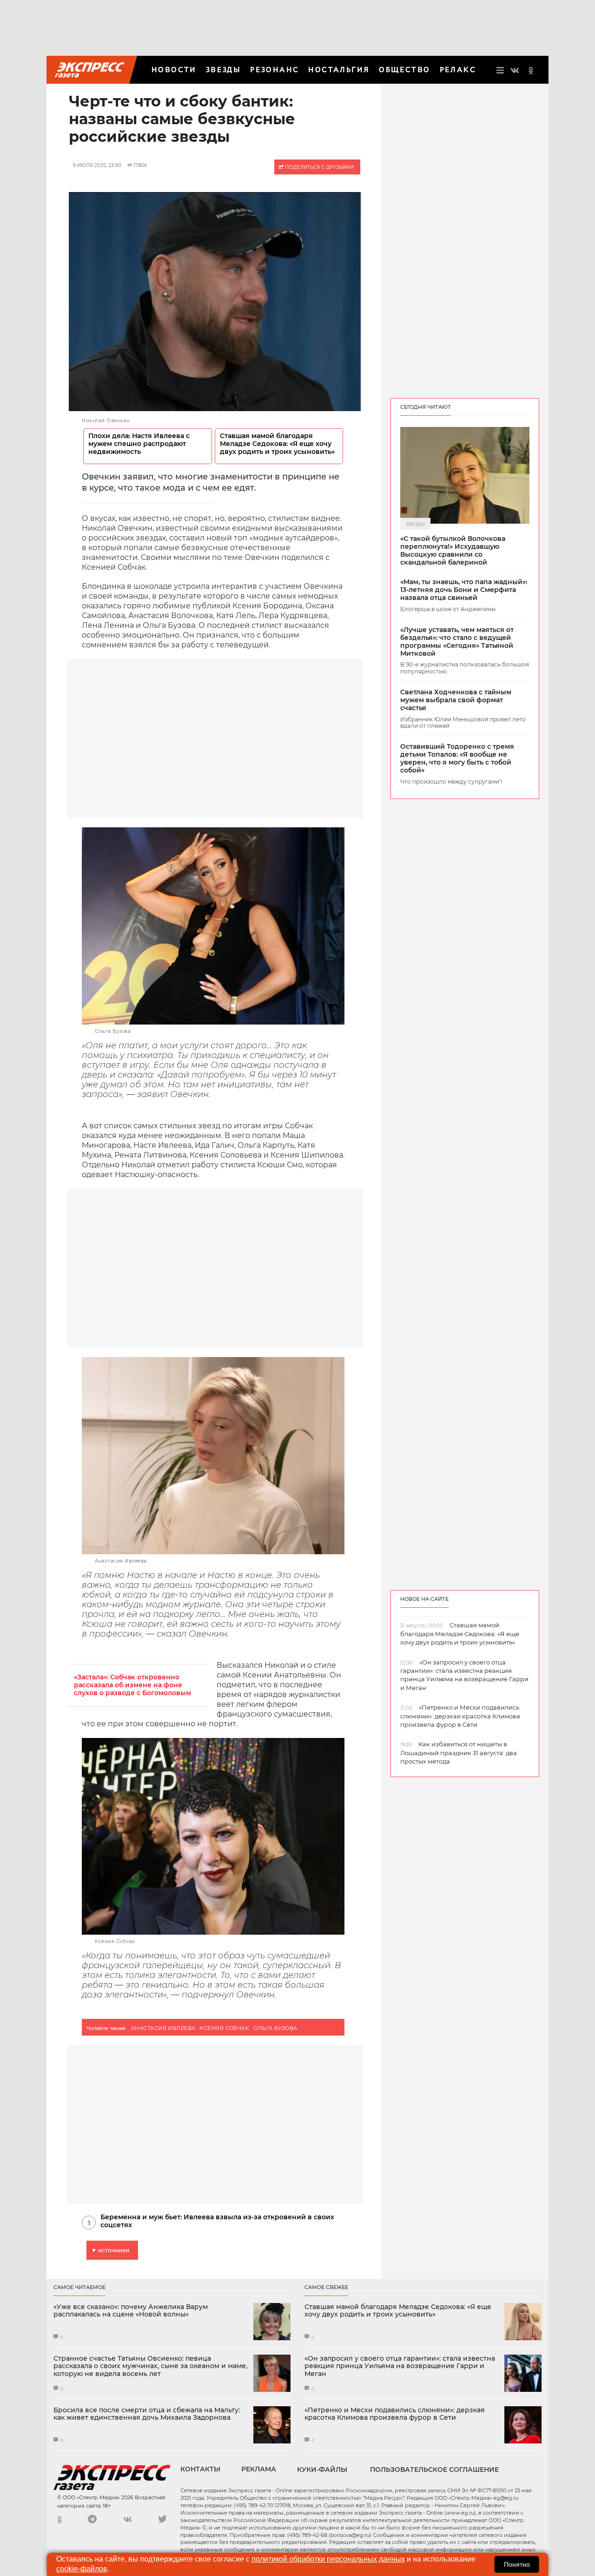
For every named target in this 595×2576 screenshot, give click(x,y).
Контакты (200, 2469)
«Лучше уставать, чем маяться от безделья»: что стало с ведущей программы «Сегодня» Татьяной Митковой (457, 642)
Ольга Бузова (275, 2028)
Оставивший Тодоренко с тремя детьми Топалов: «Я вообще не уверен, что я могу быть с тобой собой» (457, 758)
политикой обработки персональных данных (328, 2559)
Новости (174, 70)
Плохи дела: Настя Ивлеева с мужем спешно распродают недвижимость (139, 444)
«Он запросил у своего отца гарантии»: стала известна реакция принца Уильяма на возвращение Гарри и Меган (400, 2366)
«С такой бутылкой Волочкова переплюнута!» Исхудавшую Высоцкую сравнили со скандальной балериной (453, 550)
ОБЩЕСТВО (404, 70)
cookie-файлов (82, 2569)
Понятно (517, 2564)
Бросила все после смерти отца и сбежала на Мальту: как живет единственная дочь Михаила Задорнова (147, 2414)
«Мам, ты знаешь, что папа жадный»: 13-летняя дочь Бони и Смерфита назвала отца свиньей (464, 590)
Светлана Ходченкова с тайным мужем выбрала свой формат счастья (456, 700)
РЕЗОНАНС (274, 70)
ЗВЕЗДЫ (223, 70)
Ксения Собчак (224, 2028)
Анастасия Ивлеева (163, 2028)
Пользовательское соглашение (434, 2469)
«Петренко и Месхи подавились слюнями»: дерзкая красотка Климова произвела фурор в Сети (395, 2414)
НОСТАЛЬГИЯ (339, 70)
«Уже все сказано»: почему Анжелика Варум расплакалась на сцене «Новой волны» (131, 2311)
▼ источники (110, 2250)
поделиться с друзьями (319, 167)
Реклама (259, 2469)
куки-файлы (322, 2469)
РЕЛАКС (458, 70)
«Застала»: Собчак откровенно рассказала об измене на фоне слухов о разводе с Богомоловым (132, 1685)
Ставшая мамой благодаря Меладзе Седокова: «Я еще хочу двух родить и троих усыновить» (277, 444)
